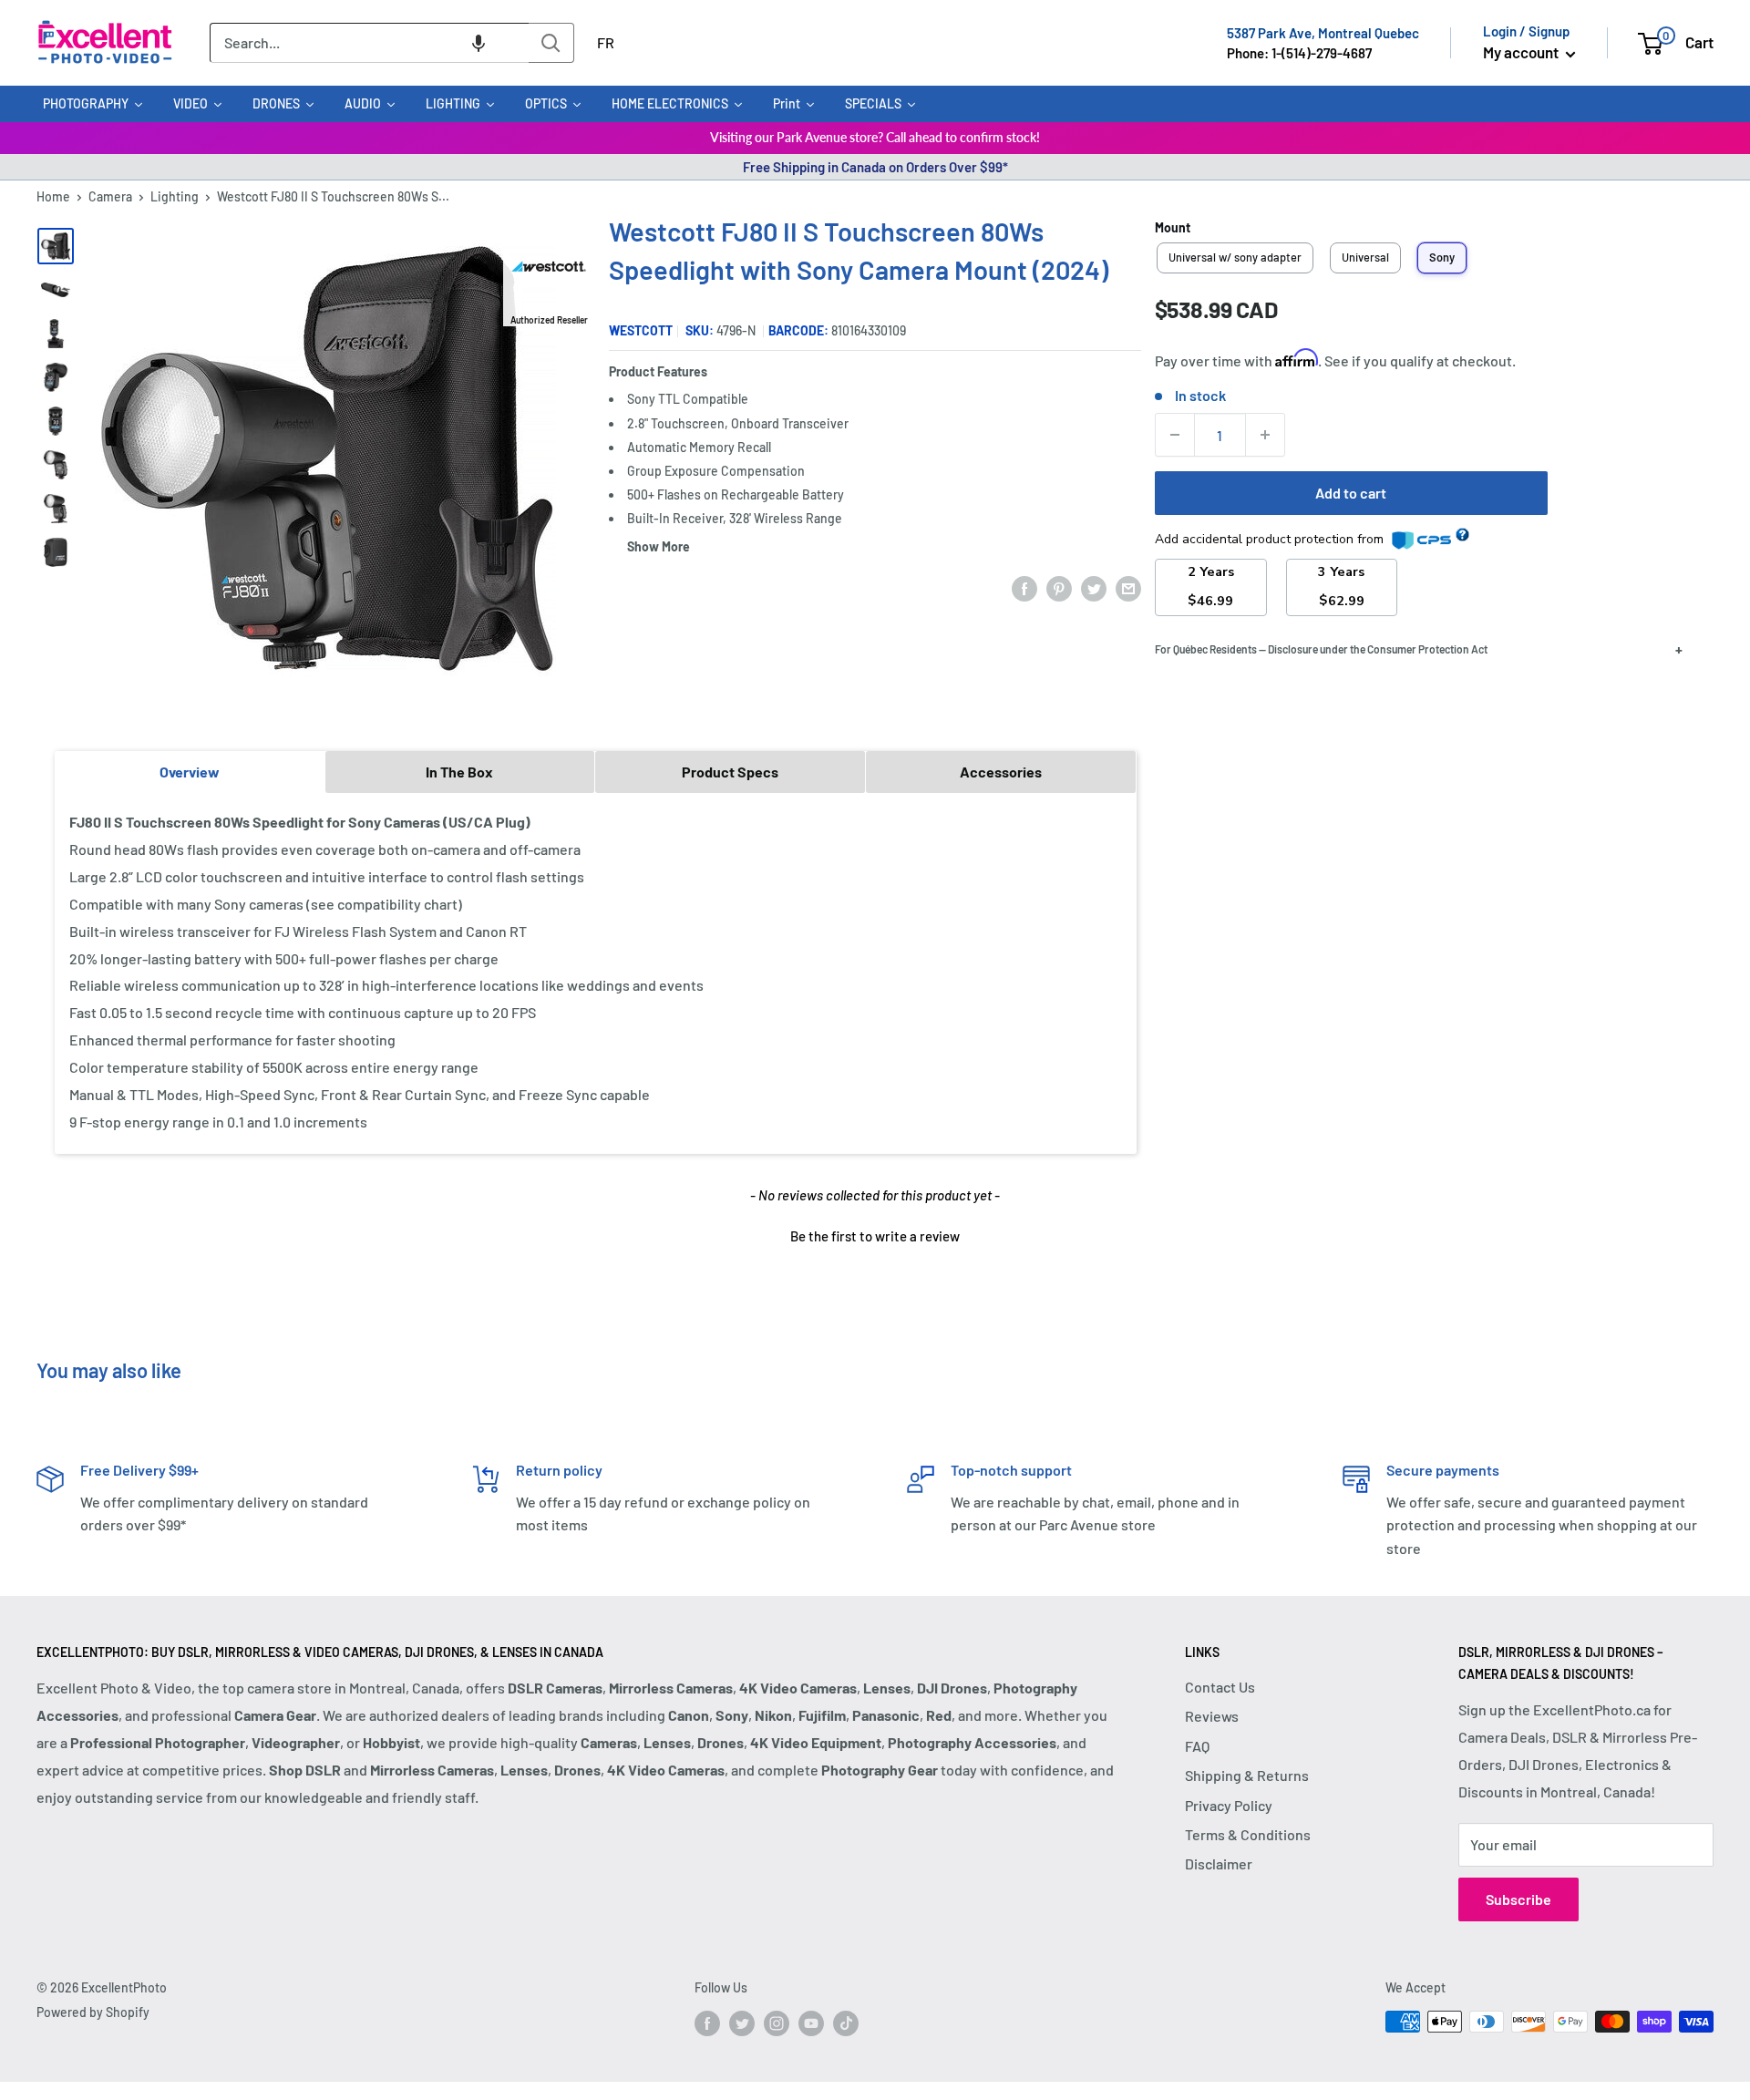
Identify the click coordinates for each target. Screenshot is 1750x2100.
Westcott (641, 330)
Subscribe (1518, 1899)
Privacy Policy (1229, 1805)
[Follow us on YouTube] (811, 2023)
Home (53, 196)
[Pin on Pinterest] (1059, 587)
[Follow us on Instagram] (777, 2023)
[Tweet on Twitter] (1094, 587)
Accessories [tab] (1001, 772)
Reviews (1212, 1716)
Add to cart (1351, 493)
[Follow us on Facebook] (707, 2023)
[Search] (551, 43)
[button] (479, 43)
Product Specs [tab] (730, 772)
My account (1522, 52)
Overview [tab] (190, 772)
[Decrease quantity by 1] (1175, 435)
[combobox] (369, 43)
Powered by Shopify (93, 2012)
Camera (110, 196)
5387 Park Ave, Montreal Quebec (1323, 33)
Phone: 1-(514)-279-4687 (1299, 53)
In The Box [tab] (459, 772)
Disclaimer (1219, 1863)
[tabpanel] (596, 973)
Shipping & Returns (1247, 1775)
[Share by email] (1128, 587)
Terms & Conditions (1248, 1834)
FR (606, 42)
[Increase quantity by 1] (1265, 435)
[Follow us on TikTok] (846, 2023)
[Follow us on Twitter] (742, 2023)
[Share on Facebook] (1024, 587)
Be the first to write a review (875, 1236)
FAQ (1197, 1746)
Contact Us (1220, 1687)
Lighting (175, 196)
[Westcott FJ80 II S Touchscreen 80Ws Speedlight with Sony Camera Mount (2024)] (56, 246)
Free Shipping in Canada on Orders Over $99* (875, 167)
